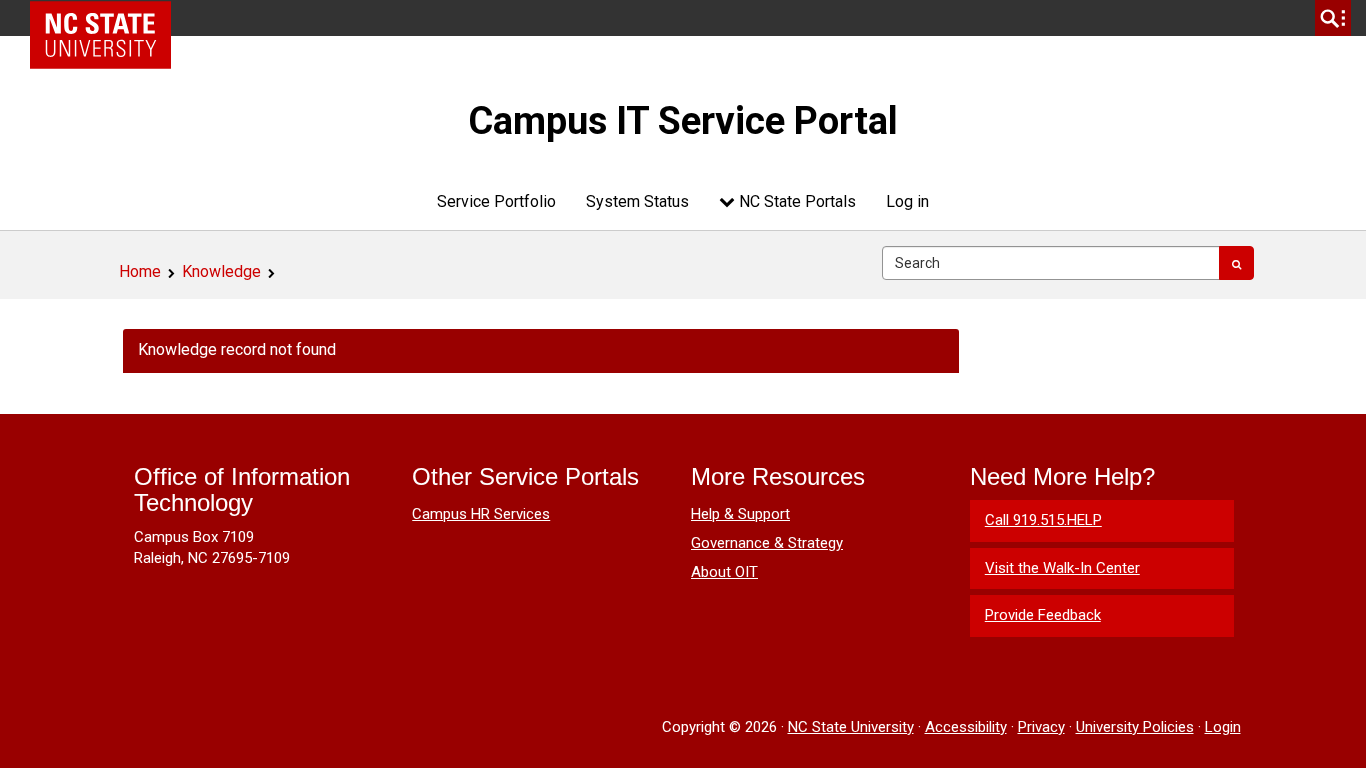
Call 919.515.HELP (1043, 520)
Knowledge (221, 271)
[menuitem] (496, 201)
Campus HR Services (481, 514)
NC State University (851, 727)
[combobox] (1051, 263)
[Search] (1236, 263)
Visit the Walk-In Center (1062, 568)
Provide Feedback (1043, 615)
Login (1223, 727)
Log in (907, 201)
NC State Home (107, 18)
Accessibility (966, 727)
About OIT (724, 572)
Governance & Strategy (767, 543)
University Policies (1135, 727)
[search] (1333, 18)
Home (140, 271)
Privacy (1041, 727)
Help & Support (740, 514)
